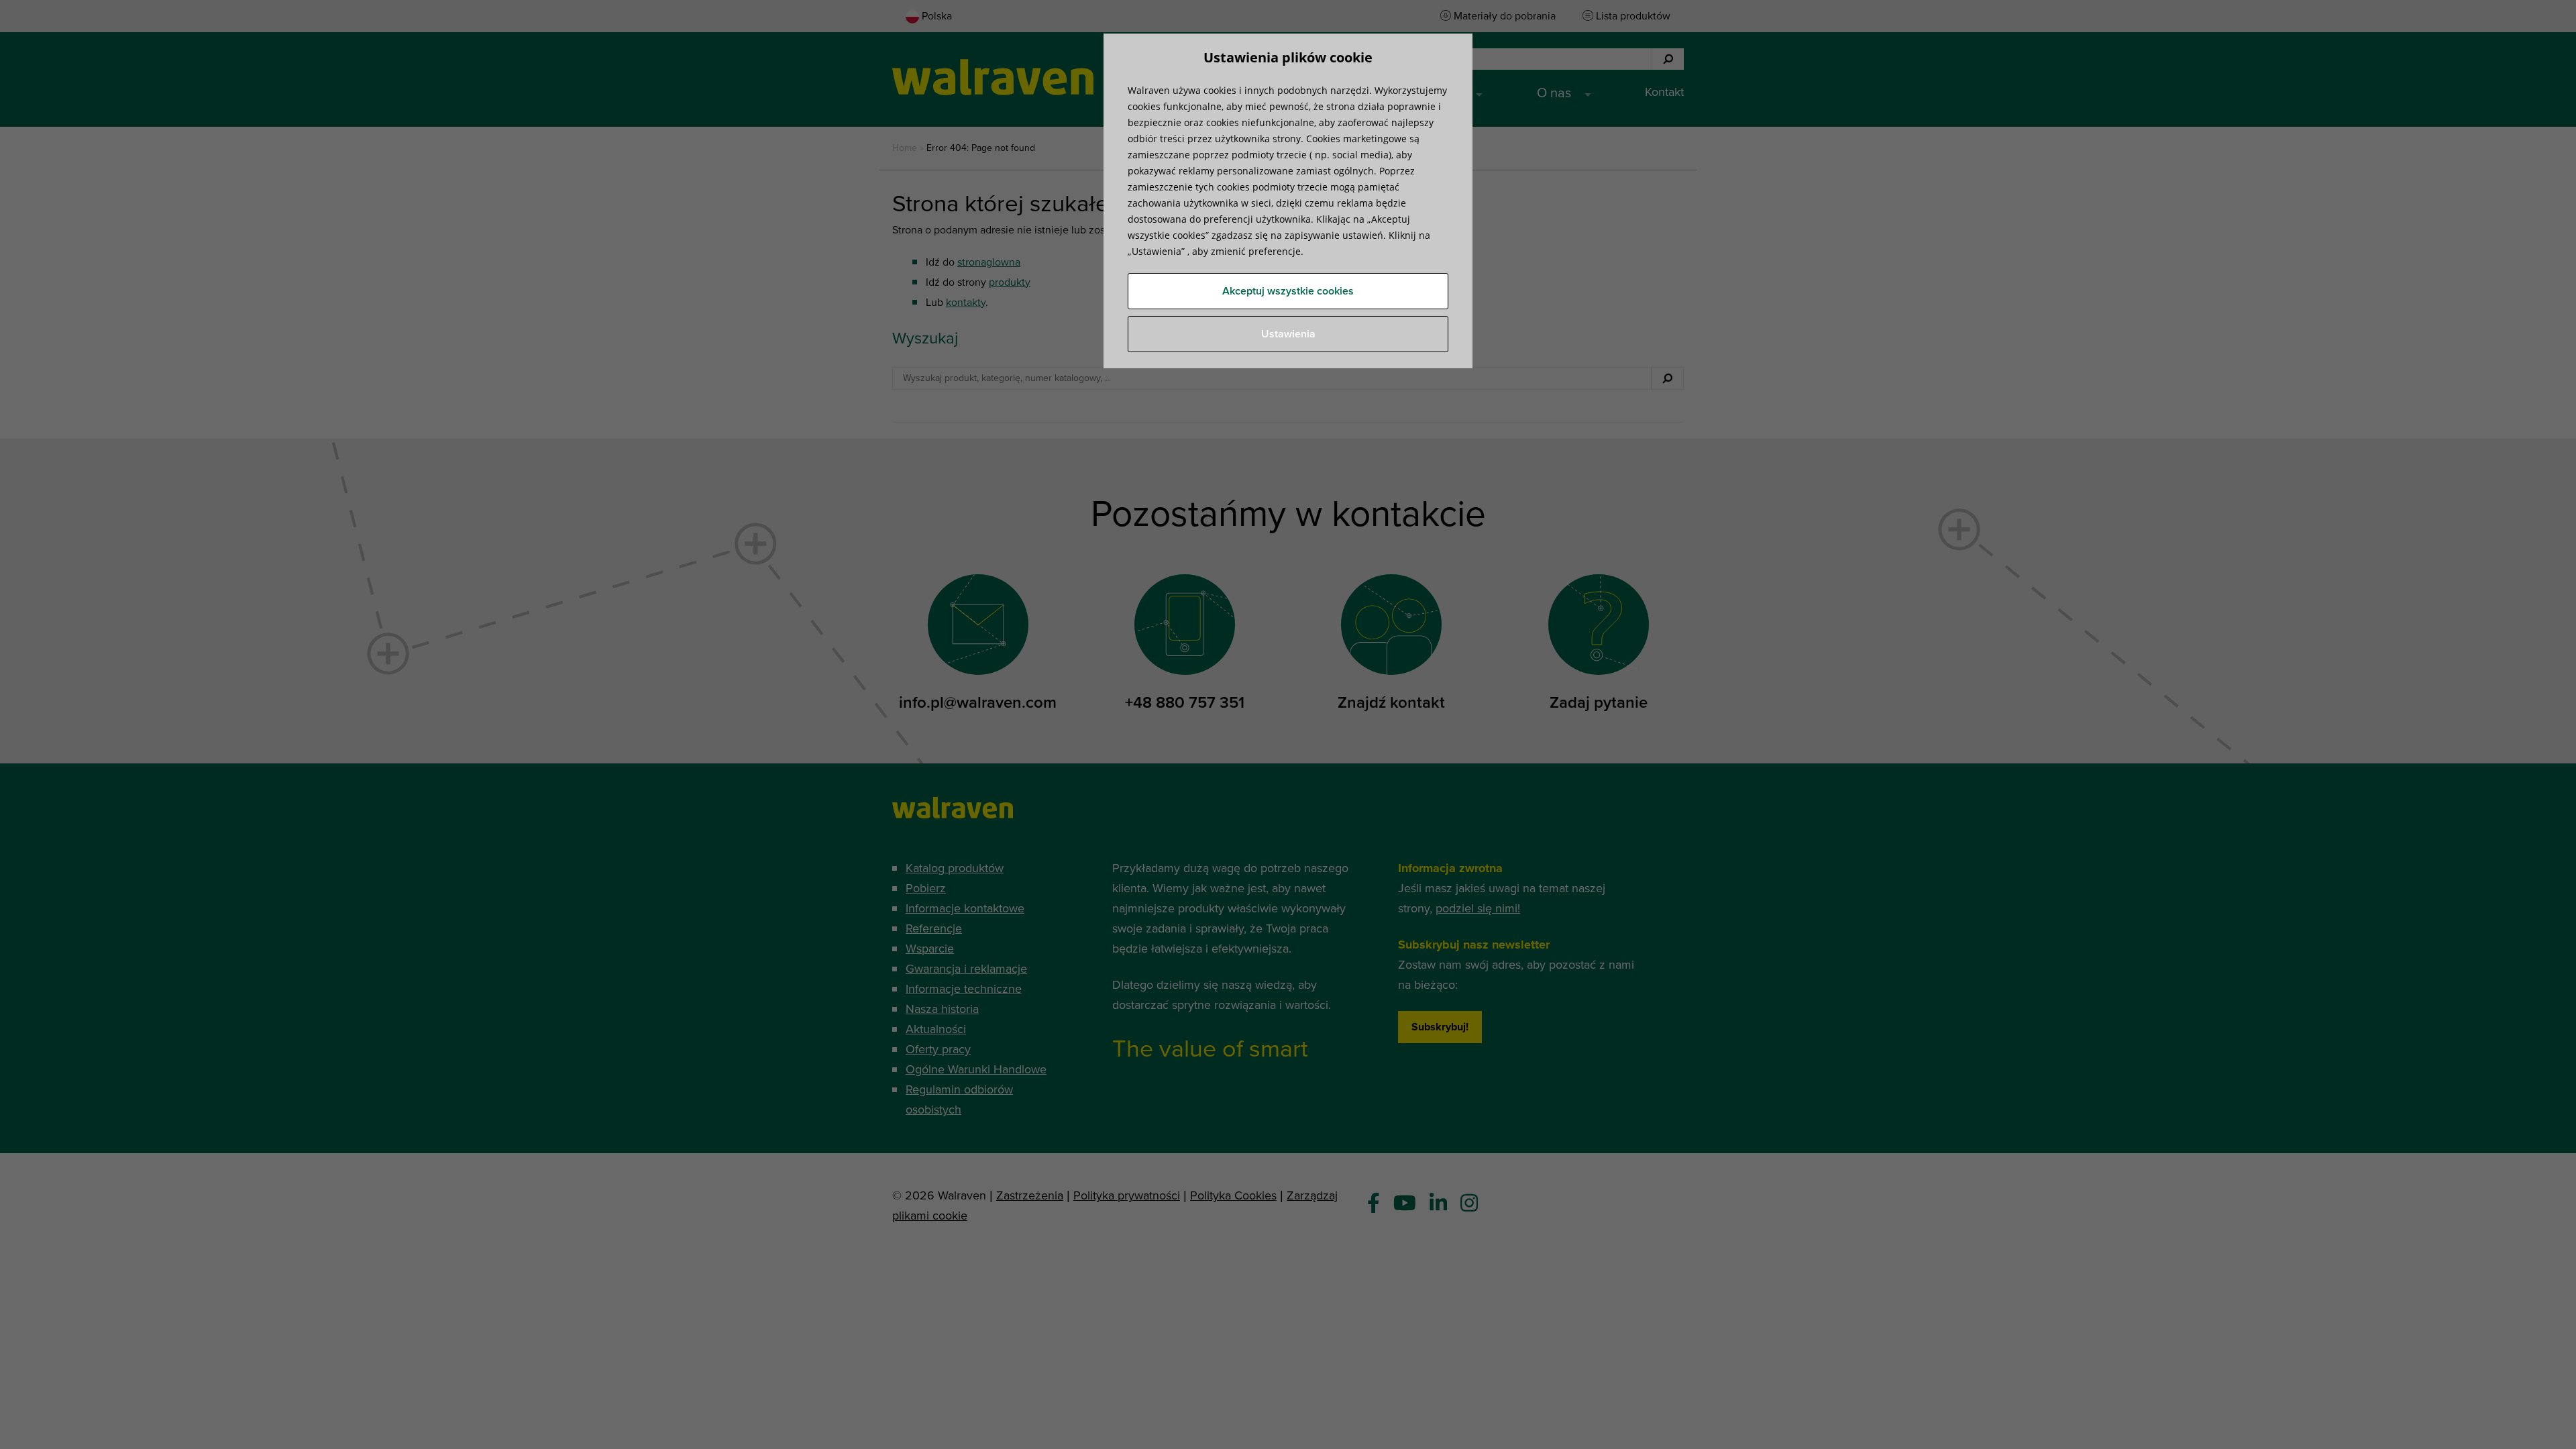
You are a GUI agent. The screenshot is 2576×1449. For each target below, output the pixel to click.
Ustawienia (1288, 334)
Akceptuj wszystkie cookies (1288, 291)
